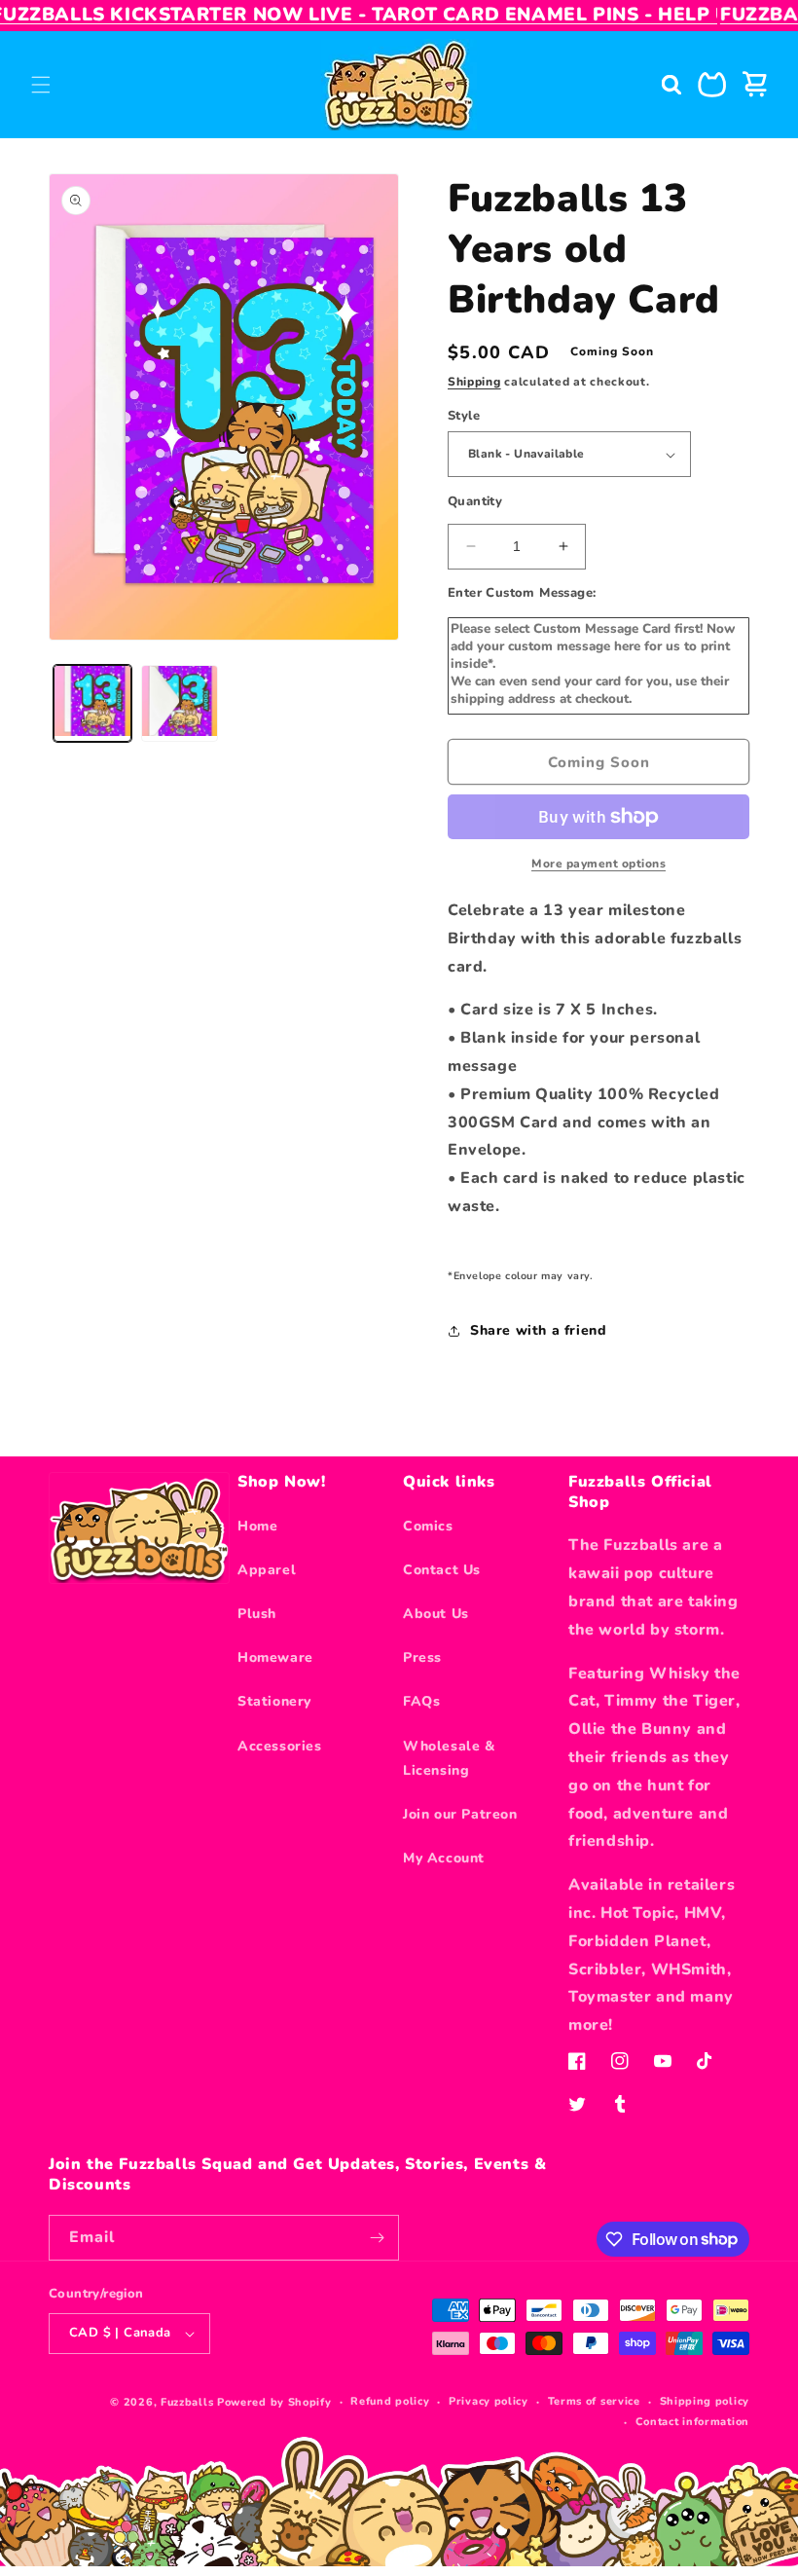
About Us (436, 1614)
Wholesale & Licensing (449, 1758)
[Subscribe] (377, 2238)
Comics (428, 1526)
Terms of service (594, 2401)
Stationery (274, 1701)
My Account (444, 1858)
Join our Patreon (460, 1814)
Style (464, 416)
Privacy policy (489, 2401)
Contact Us (442, 1570)
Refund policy (390, 2401)
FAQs (421, 1701)
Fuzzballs (187, 2402)
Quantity (475, 501)
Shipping (474, 382)
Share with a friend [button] (538, 1330)
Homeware (275, 1657)
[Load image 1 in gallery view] (92, 704)
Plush (257, 1614)
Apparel (267, 1570)
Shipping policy (705, 2401)
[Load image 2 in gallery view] (180, 704)
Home (257, 1526)
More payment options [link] (598, 864)
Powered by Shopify (274, 2402)
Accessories (280, 1746)
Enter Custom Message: (522, 593)
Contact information (692, 2422)
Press (422, 1657)
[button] (41, 85)
